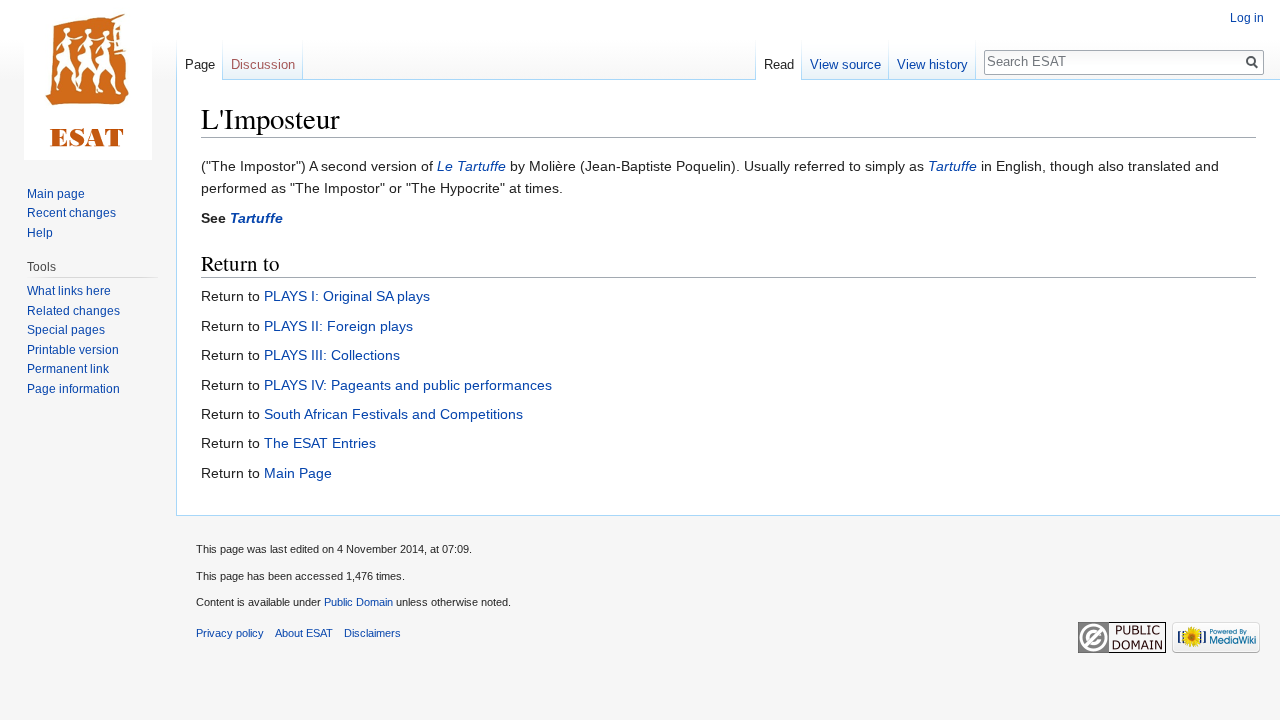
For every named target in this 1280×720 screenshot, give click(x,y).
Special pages (66, 330)
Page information (73, 389)
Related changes (73, 311)
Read (779, 64)
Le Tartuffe (471, 166)
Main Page (298, 473)
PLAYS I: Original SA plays (347, 296)
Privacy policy (230, 633)
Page (200, 64)
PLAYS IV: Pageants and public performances (408, 385)
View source (845, 64)
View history (932, 64)
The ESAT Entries (320, 443)
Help (40, 233)
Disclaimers (372, 633)
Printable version (73, 350)
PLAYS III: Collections (332, 355)
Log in (1247, 18)
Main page (56, 194)
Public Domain (358, 602)
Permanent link (68, 369)
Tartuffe (952, 166)
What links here (69, 291)
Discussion (263, 64)
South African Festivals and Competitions (393, 414)
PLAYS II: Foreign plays (338, 326)
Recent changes (71, 213)
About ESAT (304, 633)
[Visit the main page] (88, 80)
